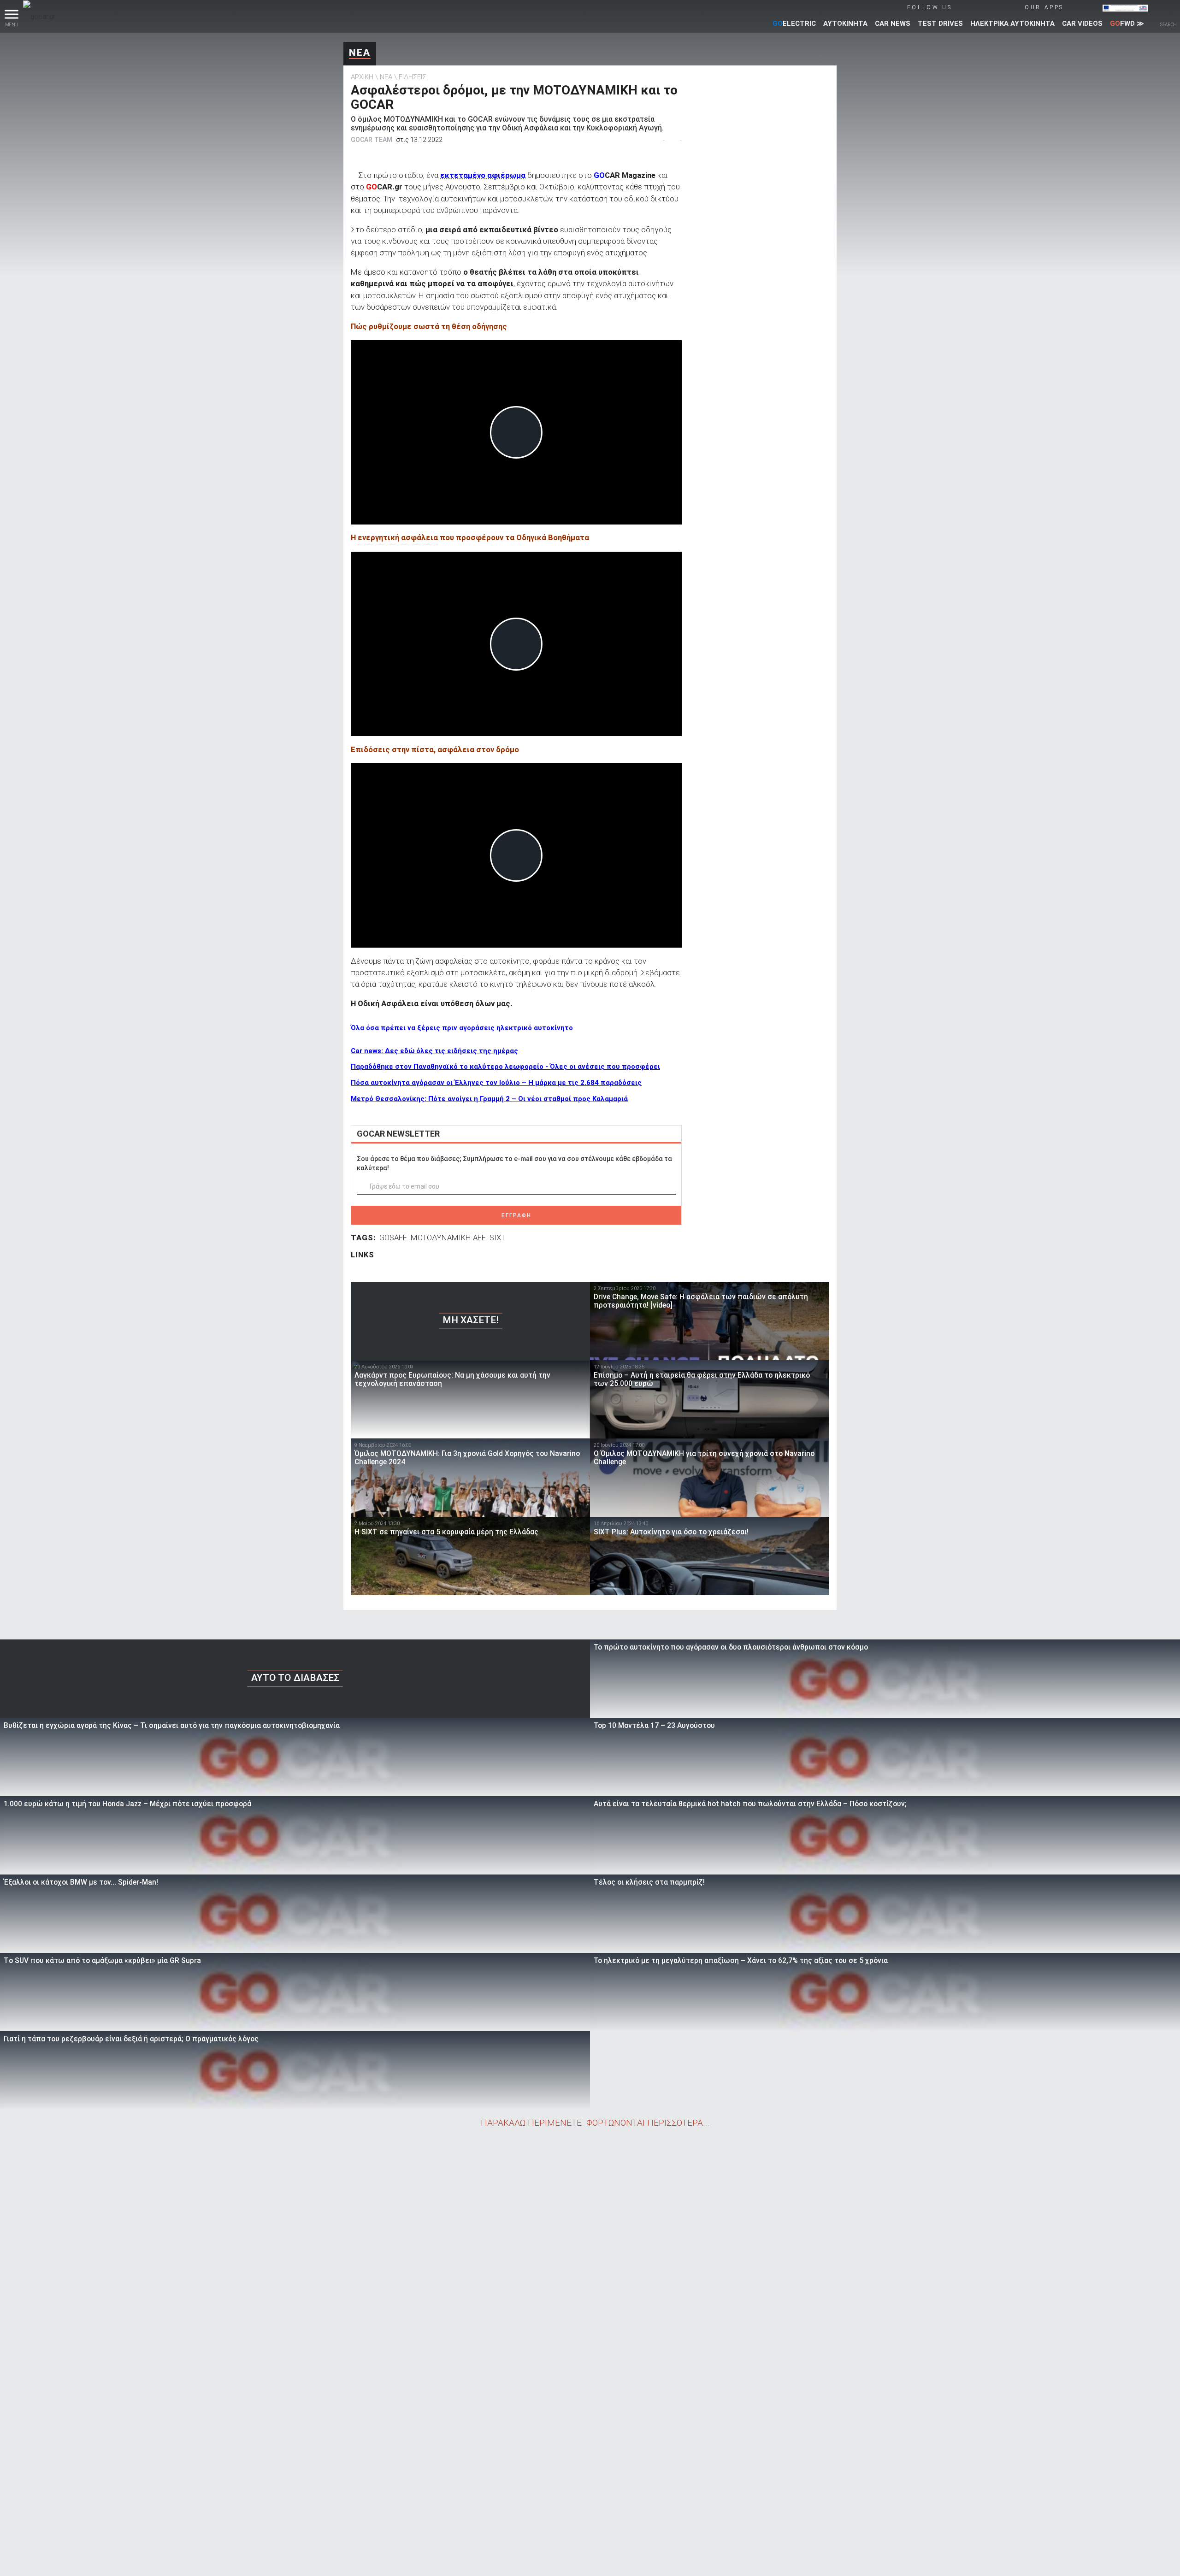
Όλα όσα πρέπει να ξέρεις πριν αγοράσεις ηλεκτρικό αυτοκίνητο (462, 1028)
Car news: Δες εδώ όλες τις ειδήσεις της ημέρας (434, 1051)
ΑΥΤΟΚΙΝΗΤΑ (845, 24)
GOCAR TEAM (372, 140)
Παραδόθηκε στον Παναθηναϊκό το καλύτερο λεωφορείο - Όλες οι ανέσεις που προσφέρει (505, 1067)
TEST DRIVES (940, 24)
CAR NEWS (893, 24)
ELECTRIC (794, 24)
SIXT (497, 1238)
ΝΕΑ (360, 53)
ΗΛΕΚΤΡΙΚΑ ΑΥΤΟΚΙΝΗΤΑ (1012, 24)
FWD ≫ (1127, 24)
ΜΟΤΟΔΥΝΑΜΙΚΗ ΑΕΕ (448, 1238)
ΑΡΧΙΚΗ (362, 77)
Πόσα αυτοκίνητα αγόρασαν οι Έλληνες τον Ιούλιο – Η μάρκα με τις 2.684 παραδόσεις (496, 1083)
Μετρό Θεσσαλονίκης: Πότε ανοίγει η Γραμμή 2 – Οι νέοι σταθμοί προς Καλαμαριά (489, 1099)
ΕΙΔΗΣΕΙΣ (413, 77)
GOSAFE (393, 1238)
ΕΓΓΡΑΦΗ (516, 1215)
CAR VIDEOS (1082, 24)
